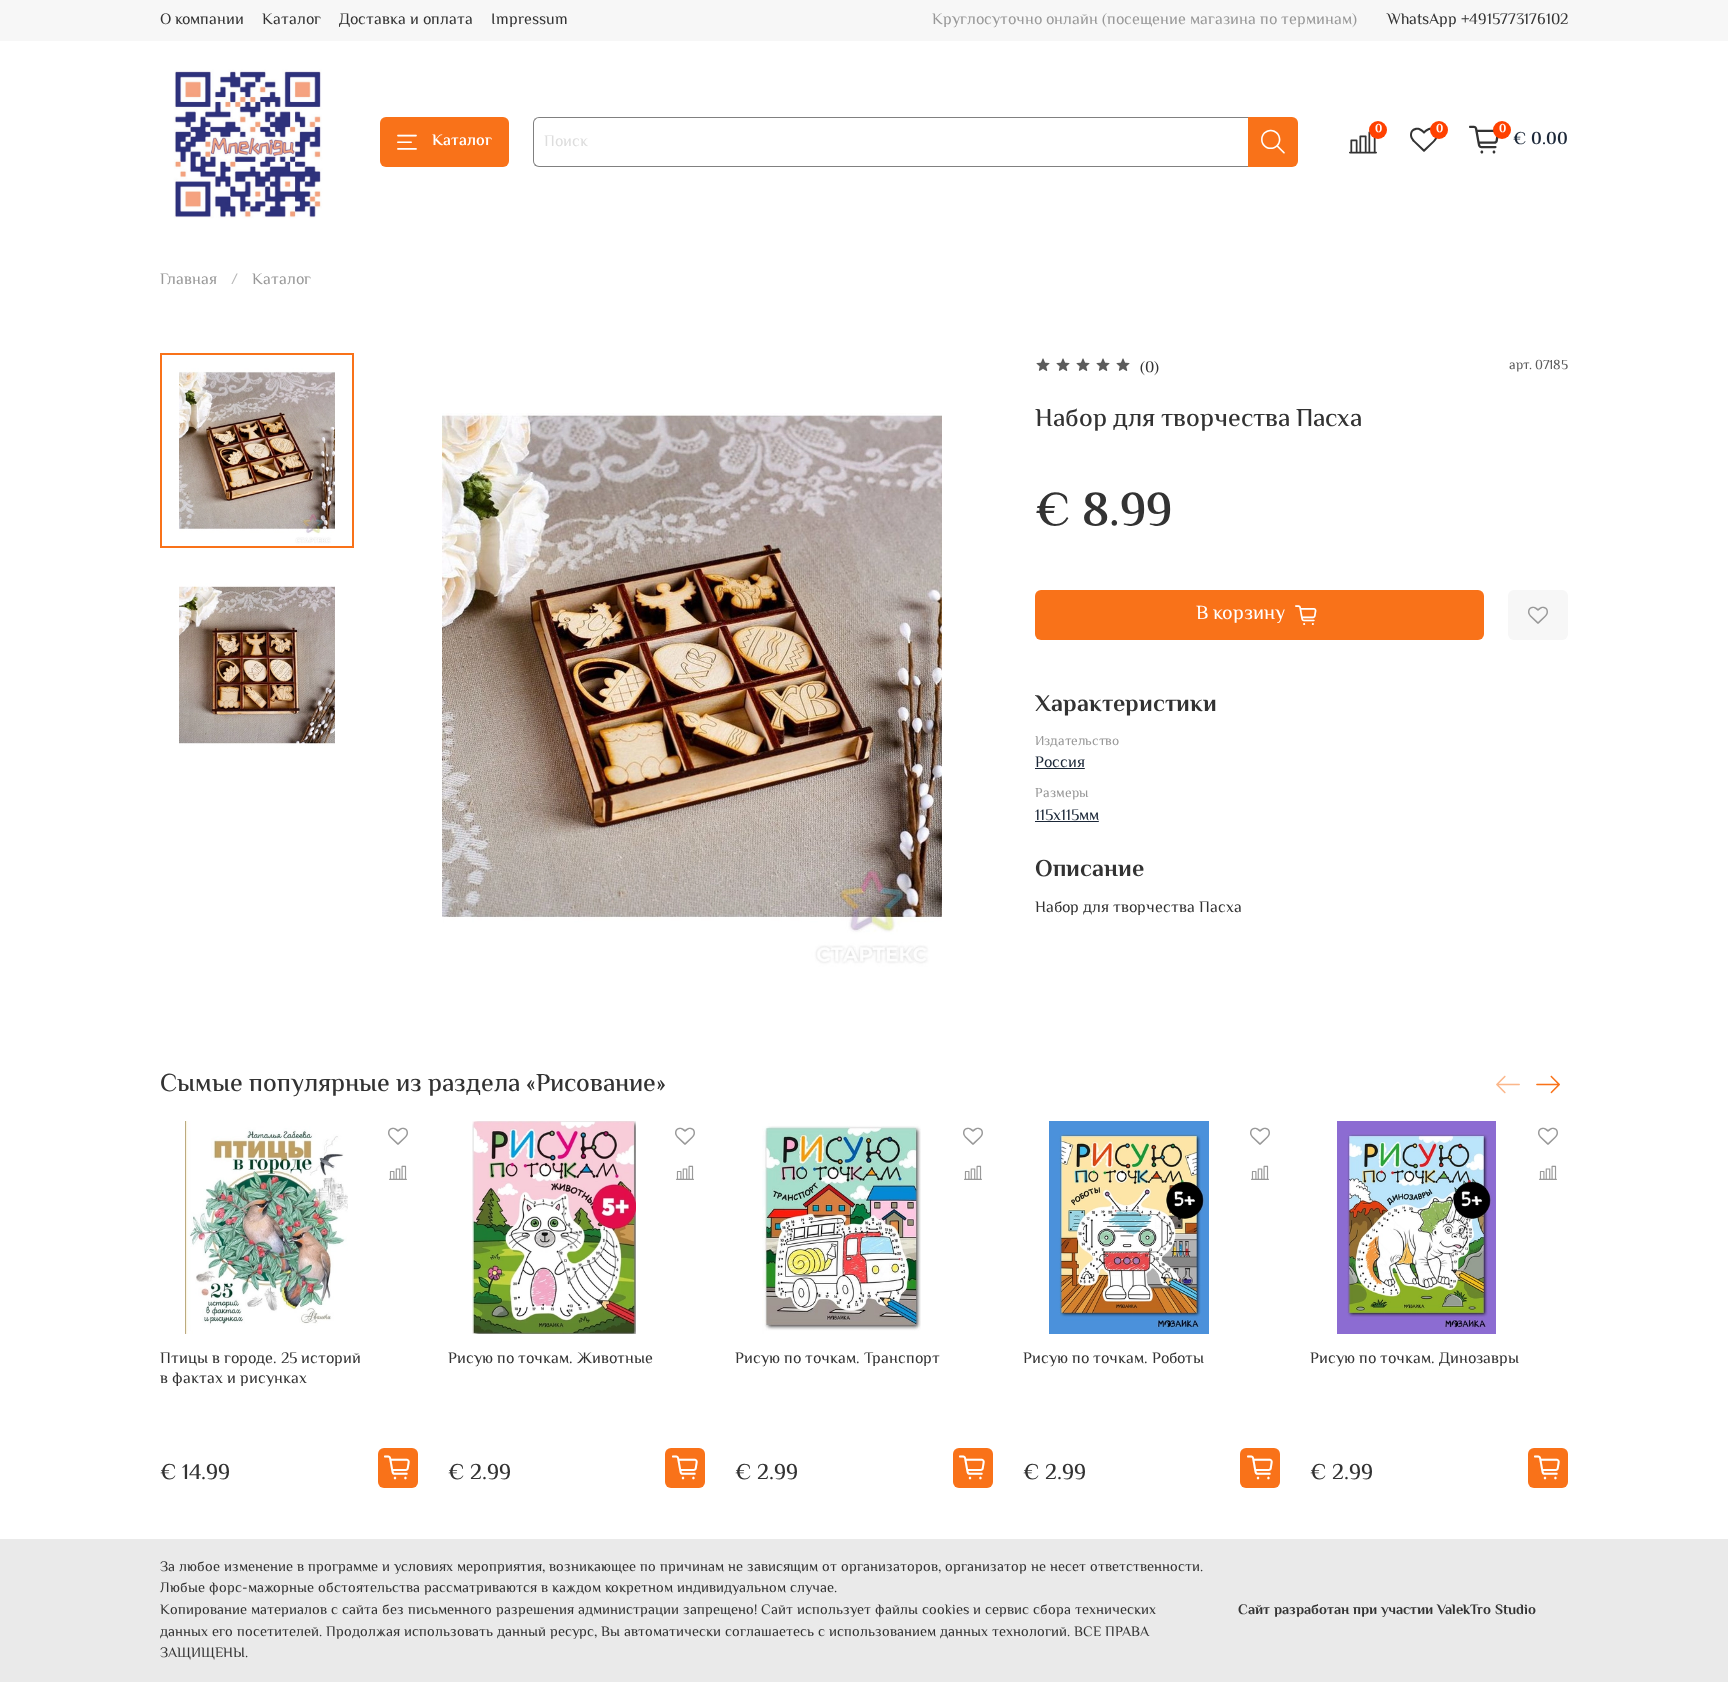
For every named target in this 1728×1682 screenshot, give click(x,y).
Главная (188, 280)
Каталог (291, 20)
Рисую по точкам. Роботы (1113, 1359)
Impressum (529, 20)
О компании (202, 20)
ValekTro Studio (1486, 1610)
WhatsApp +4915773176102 (1477, 20)
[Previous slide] (419, 666)
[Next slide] (965, 666)
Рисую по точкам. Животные (550, 1359)
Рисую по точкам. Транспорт (837, 1359)
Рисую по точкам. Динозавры (1414, 1359)
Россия (1060, 763)
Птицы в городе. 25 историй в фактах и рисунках (260, 1369)
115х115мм (1067, 816)
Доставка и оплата (406, 20)
